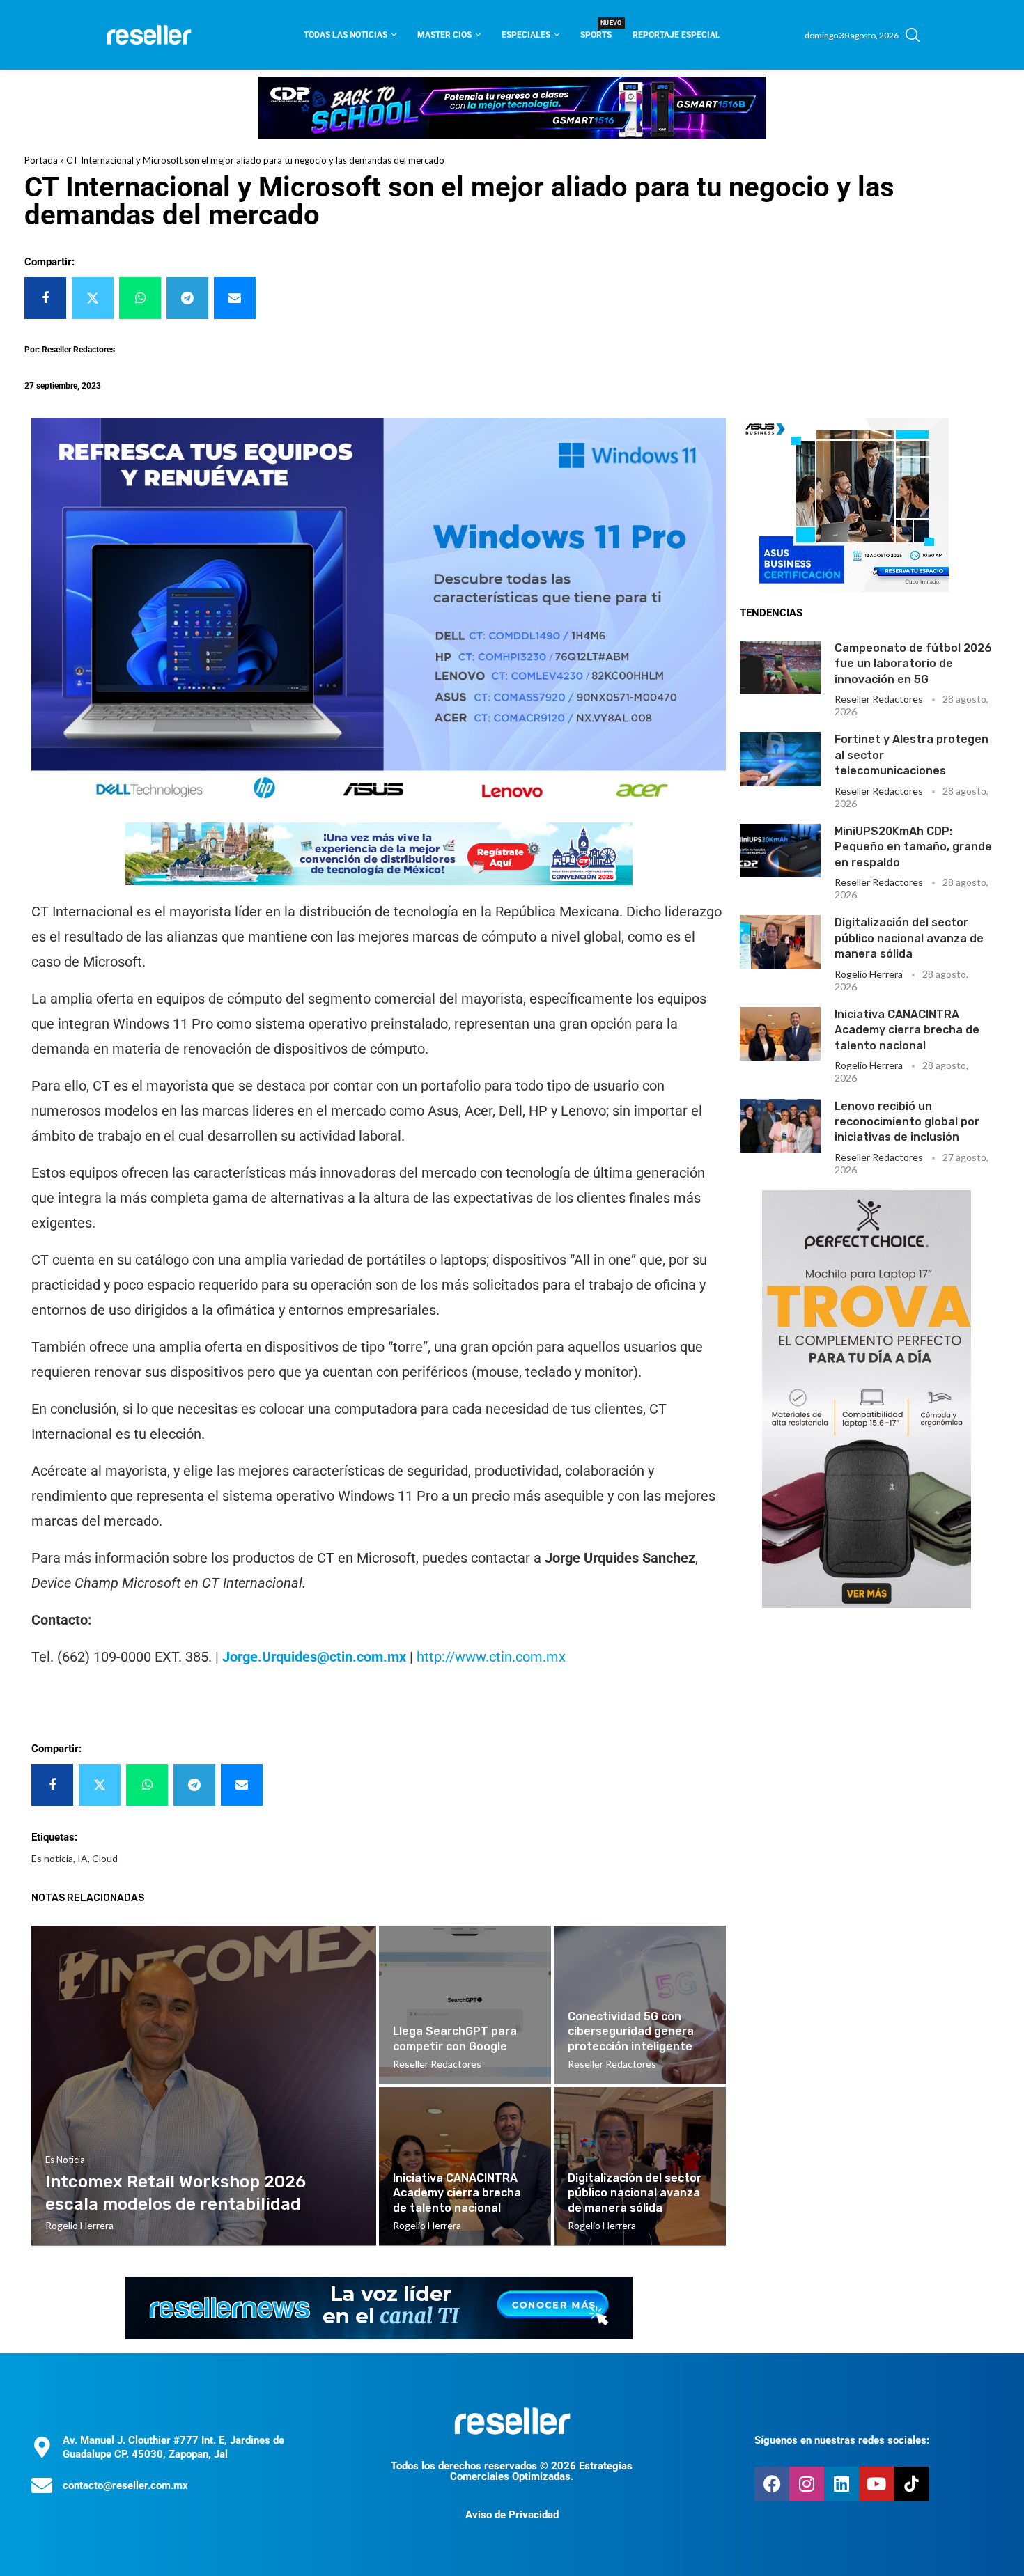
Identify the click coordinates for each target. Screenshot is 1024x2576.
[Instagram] (807, 2484)
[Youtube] (876, 2484)
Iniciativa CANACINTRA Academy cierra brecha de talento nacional (907, 1030)
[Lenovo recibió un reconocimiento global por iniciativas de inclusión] (780, 1126)
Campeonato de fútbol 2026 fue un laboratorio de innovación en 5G (913, 664)
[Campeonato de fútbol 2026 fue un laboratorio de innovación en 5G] (780, 668)
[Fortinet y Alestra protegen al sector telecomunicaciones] (780, 759)
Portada (41, 160)
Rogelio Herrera (869, 974)
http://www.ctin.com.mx (491, 1657)
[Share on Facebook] (45, 298)
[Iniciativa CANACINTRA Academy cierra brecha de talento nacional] (780, 1034)
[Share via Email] (235, 298)
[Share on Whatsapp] (140, 298)
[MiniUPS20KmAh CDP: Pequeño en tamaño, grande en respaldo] (780, 851)
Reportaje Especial (676, 35)
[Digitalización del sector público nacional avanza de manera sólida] (780, 942)
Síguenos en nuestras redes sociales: (842, 2440)
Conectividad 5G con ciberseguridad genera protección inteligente (631, 2031)
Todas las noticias (346, 35)
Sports (596, 30)
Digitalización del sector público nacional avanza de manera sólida (909, 938)
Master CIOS (444, 35)
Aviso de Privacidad (512, 2515)
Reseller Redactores (879, 699)
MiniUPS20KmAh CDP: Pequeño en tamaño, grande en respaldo (913, 847)
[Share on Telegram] (187, 298)
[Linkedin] (841, 2484)
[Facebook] (772, 2484)
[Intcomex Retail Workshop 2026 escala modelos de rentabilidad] (204, 2086)
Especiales (526, 35)
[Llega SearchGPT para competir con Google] (465, 2005)
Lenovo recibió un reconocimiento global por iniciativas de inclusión (907, 1122)
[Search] (913, 35)
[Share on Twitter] (93, 298)
